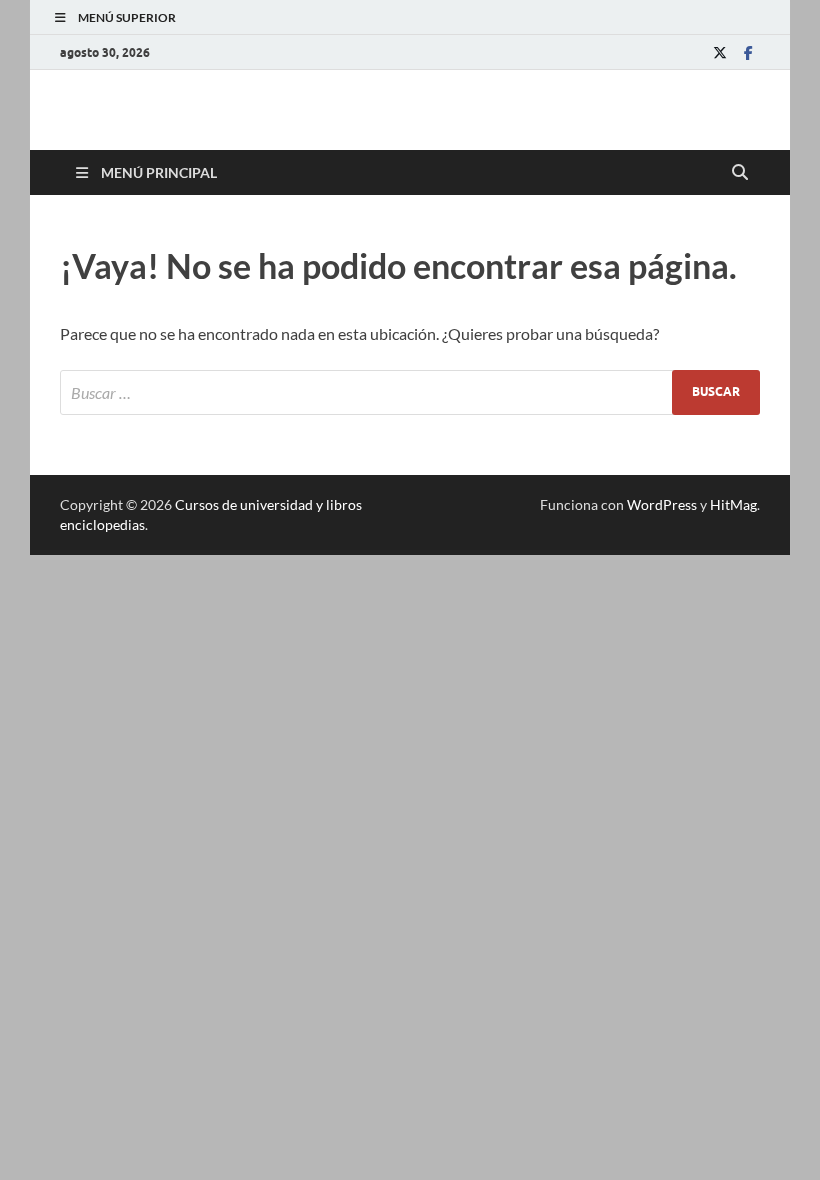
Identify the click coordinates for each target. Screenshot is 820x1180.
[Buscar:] (410, 392)
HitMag (733, 504)
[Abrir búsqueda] (740, 173)
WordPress (662, 504)
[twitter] (720, 52)
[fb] (748, 52)
